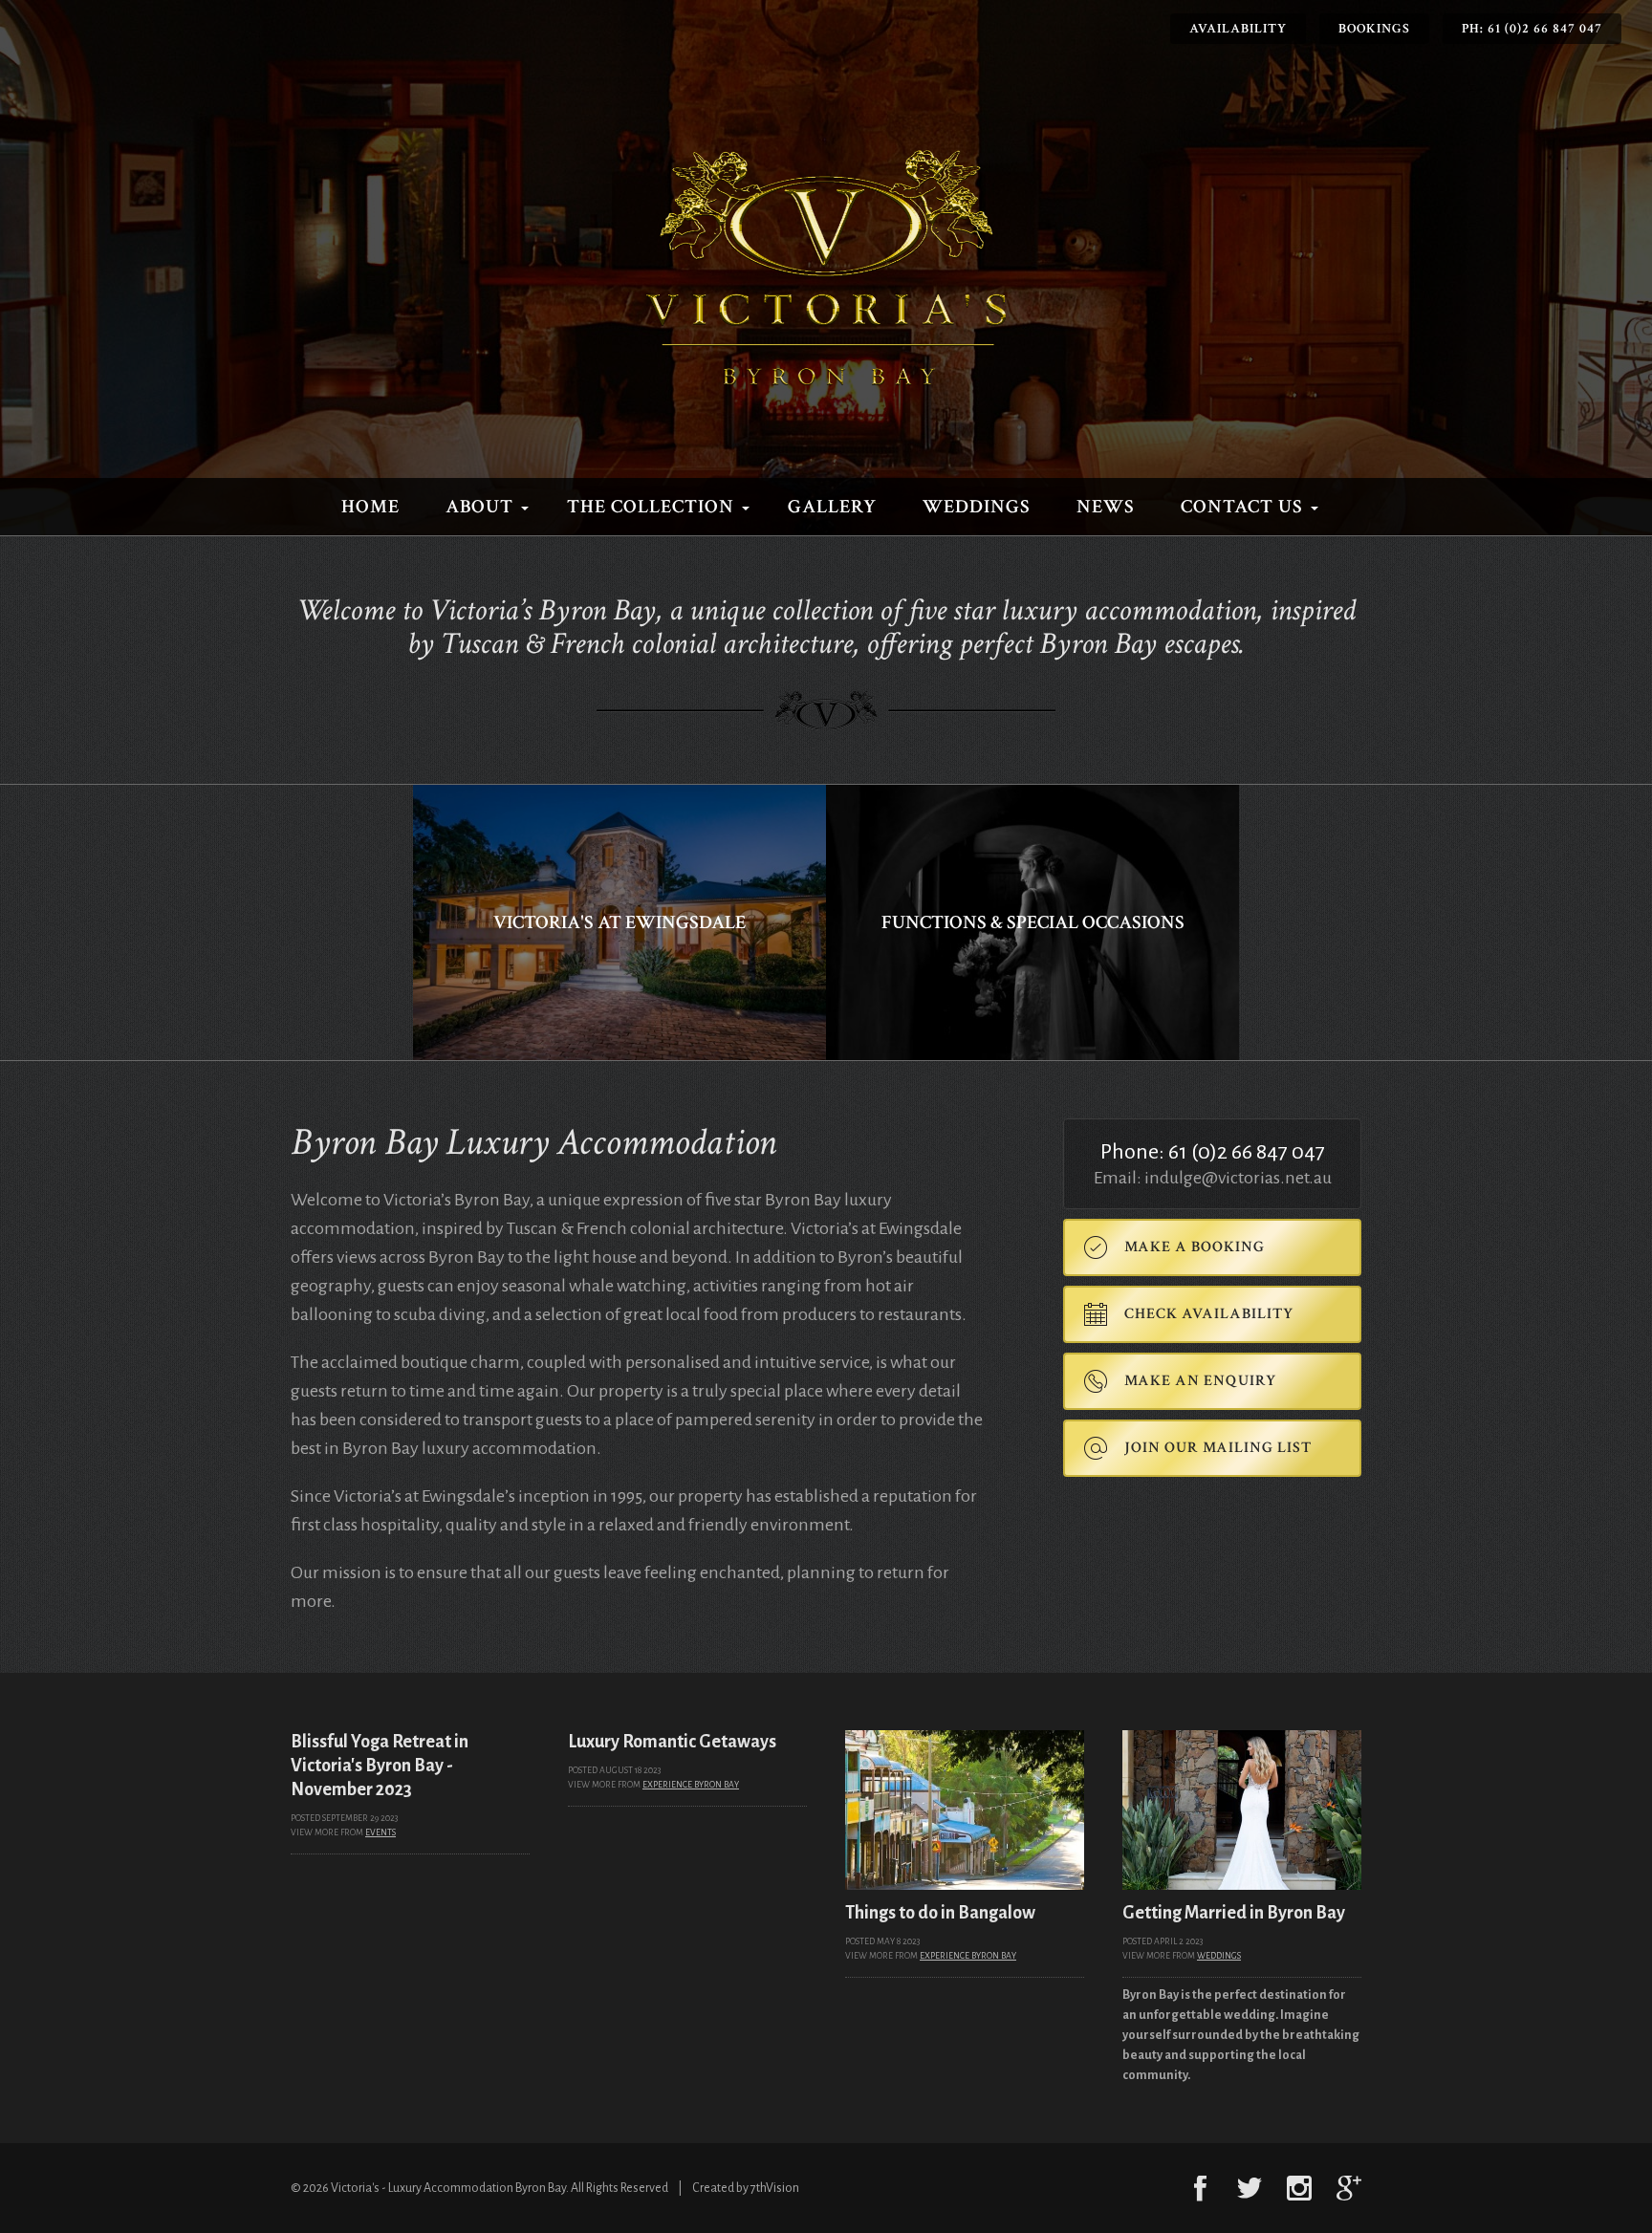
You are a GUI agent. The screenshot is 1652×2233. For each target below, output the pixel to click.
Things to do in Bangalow (940, 1913)
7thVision (775, 2188)
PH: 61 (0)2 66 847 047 (1532, 29)
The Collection (651, 507)
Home (370, 507)
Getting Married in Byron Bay (1234, 1913)
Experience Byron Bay (691, 1785)
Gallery (832, 507)
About (479, 507)
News (1106, 507)
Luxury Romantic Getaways (672, 1742)
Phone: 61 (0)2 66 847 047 (1213, 1152)
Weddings (977, 507)
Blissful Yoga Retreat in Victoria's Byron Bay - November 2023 (380, 1766)
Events (380, 1832)
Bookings (1374, 29)
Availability (1238, 29)
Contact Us (1242, 507)
